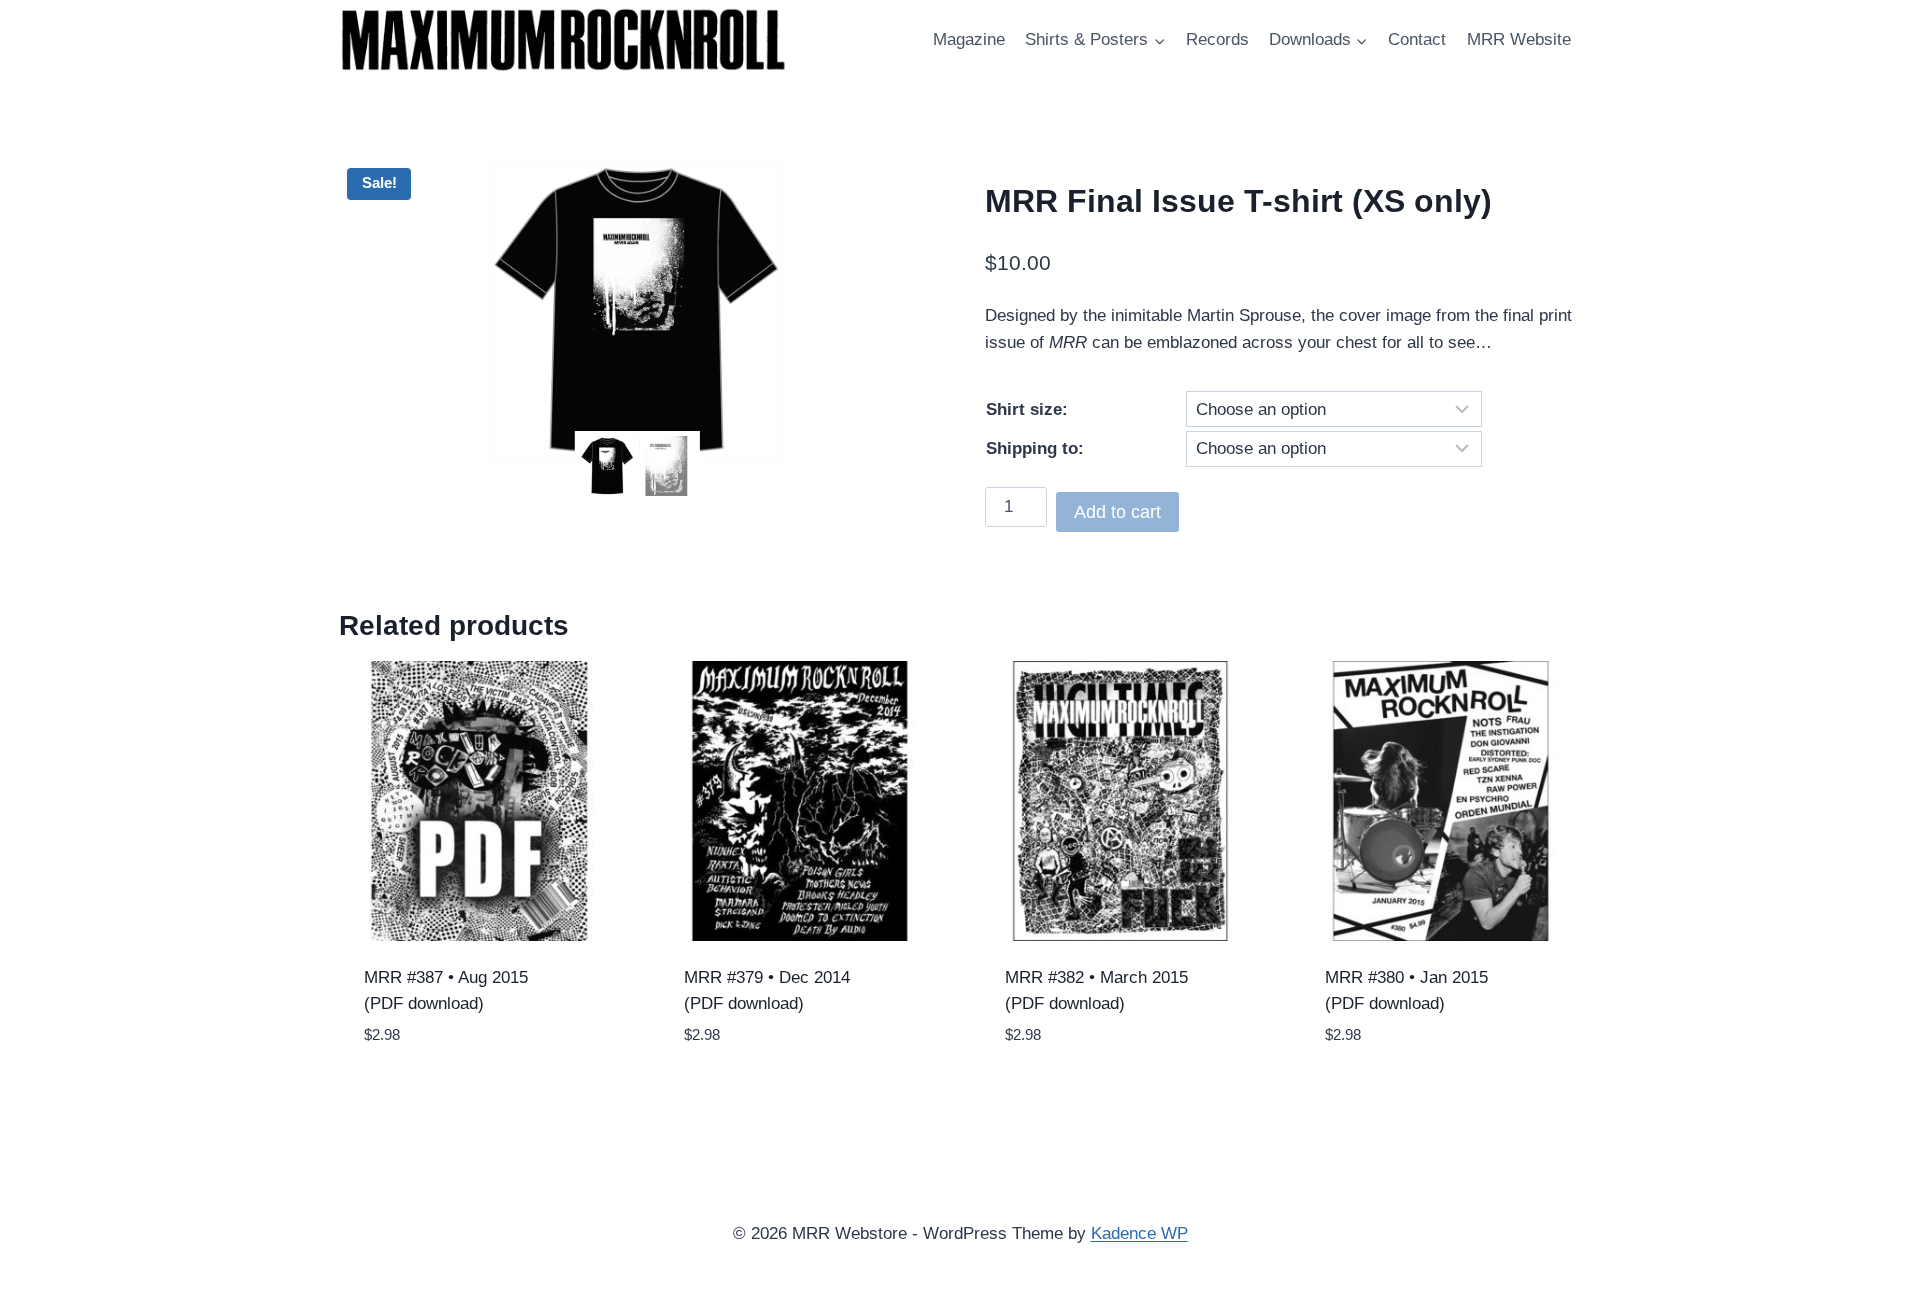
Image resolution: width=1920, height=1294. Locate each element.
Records (1217, 39)
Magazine (969, 39)
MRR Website (1519, 39)
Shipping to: (1035, 448)
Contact (1417, 39)
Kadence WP (1139, 1233)
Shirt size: (1027, 409)
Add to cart (1117, 512)
